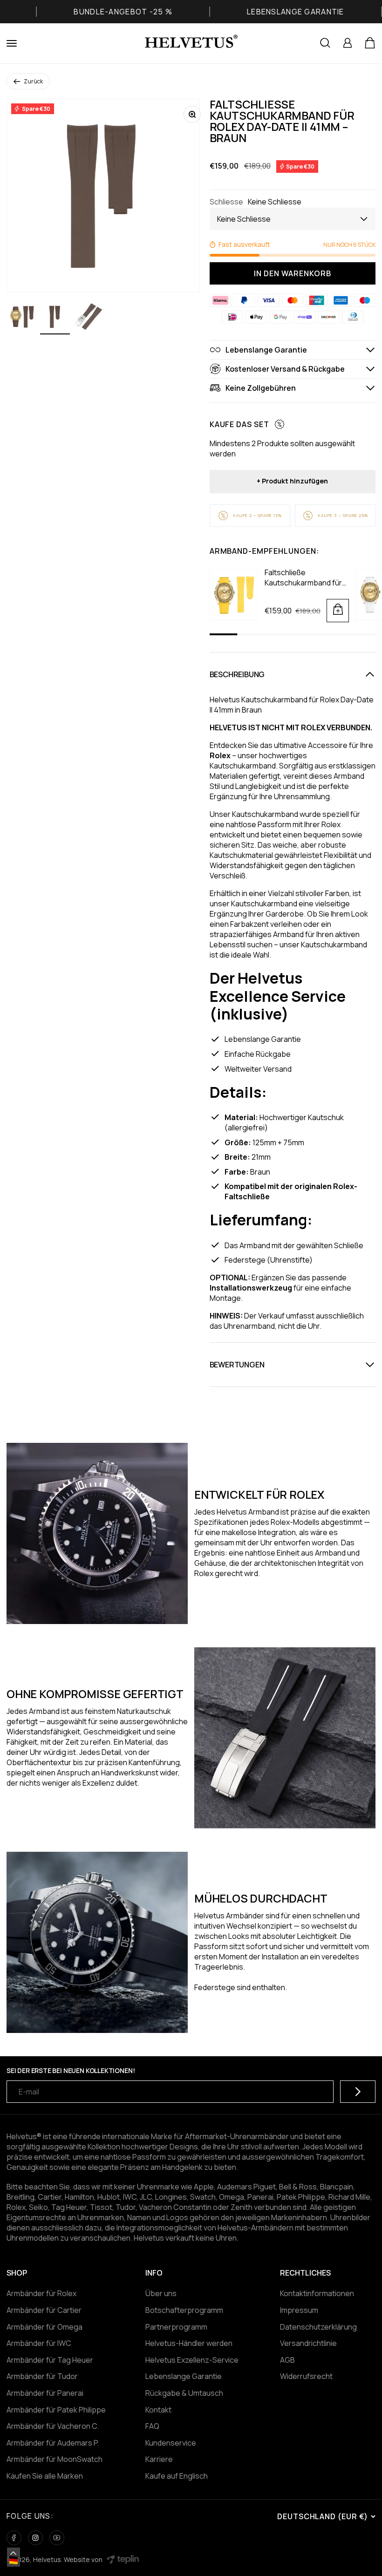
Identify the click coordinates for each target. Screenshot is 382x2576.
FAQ (152, 2426)
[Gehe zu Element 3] (89, 318)
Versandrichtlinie (308, 2343)
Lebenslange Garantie (184, 2376)
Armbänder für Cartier (44, 2310)
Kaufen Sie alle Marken (45, 2476)
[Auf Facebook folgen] (14, 2538)
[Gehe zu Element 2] (55, 318)
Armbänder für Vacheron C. (53, 2426)
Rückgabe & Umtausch (184, 2393)
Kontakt (158, 2410)
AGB (287, 2360)
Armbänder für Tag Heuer (50, 2360)
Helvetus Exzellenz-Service (192, 2360)
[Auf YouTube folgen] (57, 2538)
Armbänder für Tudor (42, 2376)
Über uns (161, 2293)
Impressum (299, 2310)
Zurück (33, 81)
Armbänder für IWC (39, 2343)
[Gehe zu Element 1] (21, 318)
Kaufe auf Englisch (177, 2476)
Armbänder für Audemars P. (53, 2443)
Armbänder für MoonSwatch (55, 2459)
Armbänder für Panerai (45, 2393)
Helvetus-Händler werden (189, 2343)
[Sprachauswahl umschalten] (14, 2553)
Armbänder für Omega (44, 2327)
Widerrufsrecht (306, 2376)
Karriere (159, 2459)
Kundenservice (171, 2443)
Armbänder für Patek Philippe (56, 2410)
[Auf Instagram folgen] (35, 2538)
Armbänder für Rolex (41, 2293)
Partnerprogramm (176, 2327)
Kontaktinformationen (317, 2293)
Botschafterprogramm (184, 2310)
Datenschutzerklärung (318, 2327)
